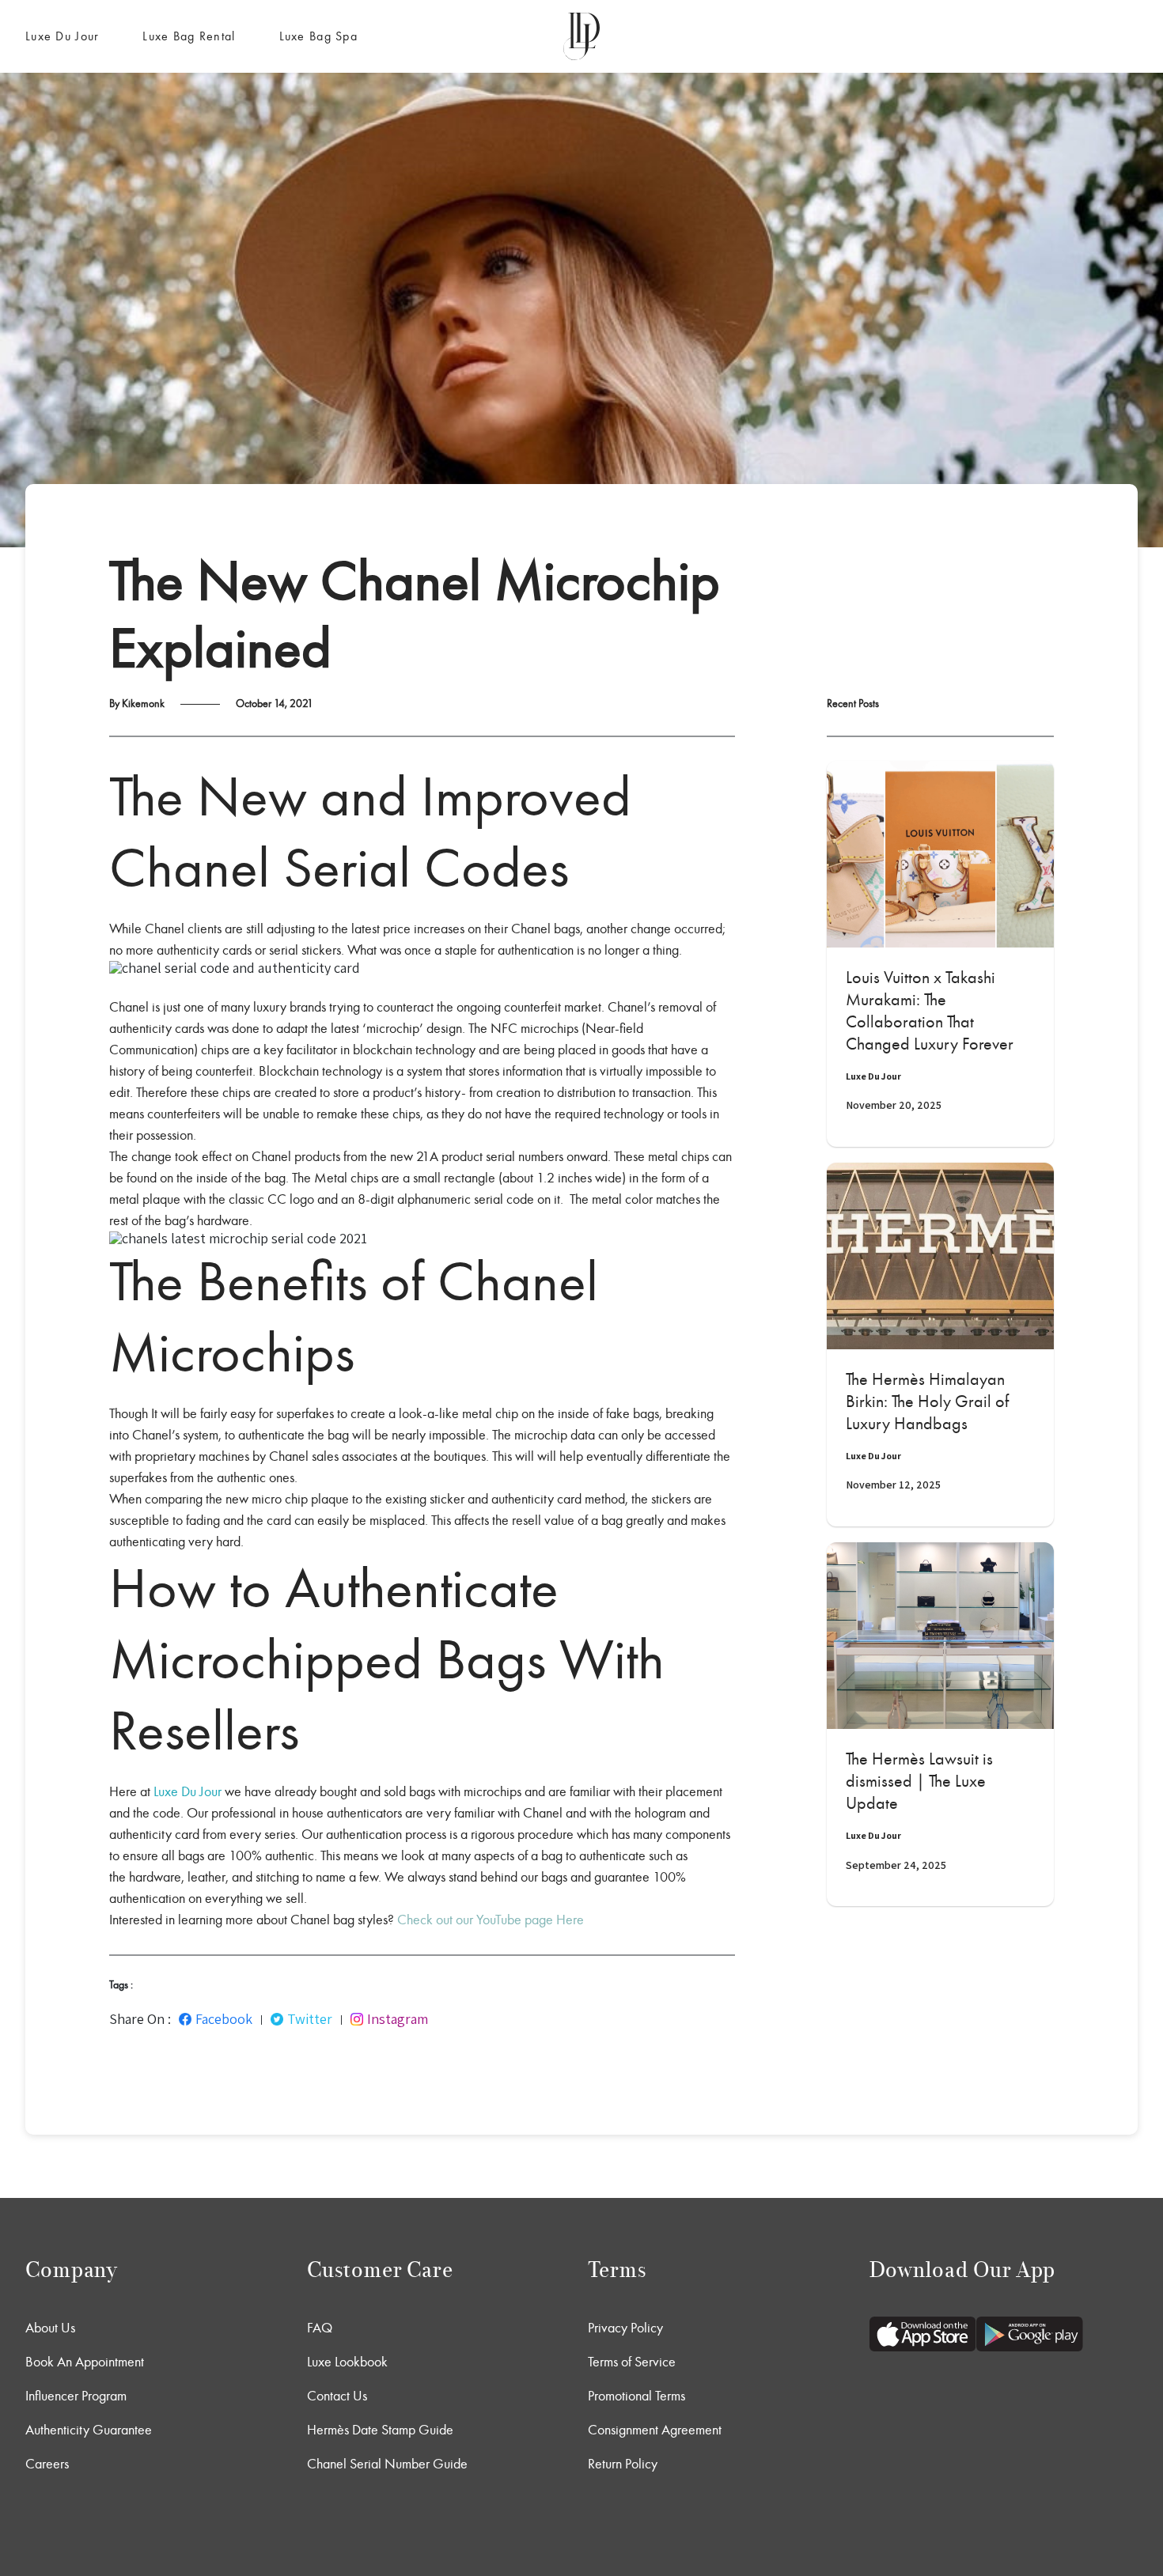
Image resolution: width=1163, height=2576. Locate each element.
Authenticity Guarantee (89, 2430)
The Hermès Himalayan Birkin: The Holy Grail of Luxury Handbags (927, 1401)
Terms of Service (632, 2362)
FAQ (320, 2328)
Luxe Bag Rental (189, 36)
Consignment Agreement (655, 2430)
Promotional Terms (636, 2396)
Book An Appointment (85, 2362)
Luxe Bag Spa (318, 36)
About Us (50, 2328)
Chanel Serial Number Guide (387, 2464)
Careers (47, 2464)
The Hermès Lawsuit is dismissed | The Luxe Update (919, 1781)
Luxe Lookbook (347, 2362)
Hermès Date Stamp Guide (380, 2430)
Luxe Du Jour (62, 36)
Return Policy (623, 2464)
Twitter (310, 2019)
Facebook (224, 2019)
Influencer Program (76, 2396)
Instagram (398, 2019)
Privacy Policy (625, 2328)
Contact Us (337, 2396)
